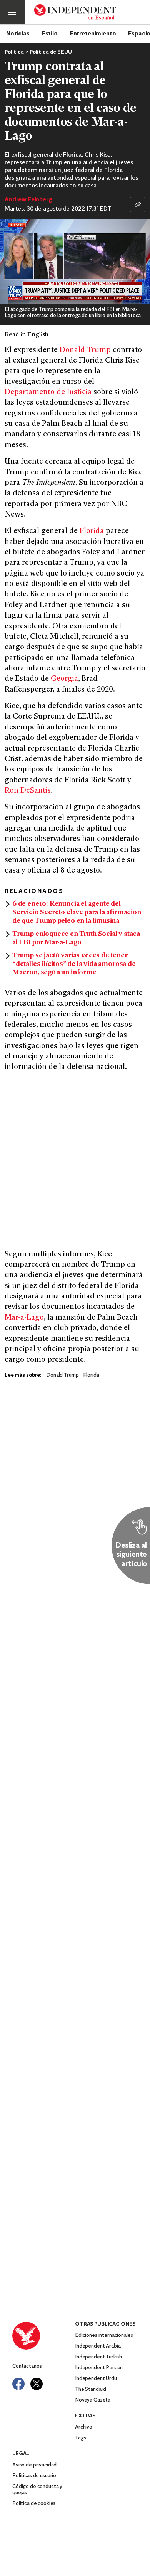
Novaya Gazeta (93, 2400)
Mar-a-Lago (24, 1318)
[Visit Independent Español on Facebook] (18, 2384)
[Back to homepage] (44, 2336)
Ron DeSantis (28, 791)
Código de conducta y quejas (37, 2490)
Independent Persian (99, 2368)
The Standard (91, 2389)
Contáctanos (27, 2366)
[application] (75, 261)
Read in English (27, 335)
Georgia (64, 679)
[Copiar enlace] (138, 204)
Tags (80, 2438)
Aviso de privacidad (34, 2465)
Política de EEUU (51, 52)
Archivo (84, 2427)
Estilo (50, 33)
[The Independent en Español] (75, 13)
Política (14, 52)
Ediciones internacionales (104, 2335)
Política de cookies (34, 2504)
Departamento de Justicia (48, 392)
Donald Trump (85, 350)
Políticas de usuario (34, 2476)
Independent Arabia (98, 2346)
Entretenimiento (93, 33)
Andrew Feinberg (28, 200)
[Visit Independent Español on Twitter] (37, 2384)
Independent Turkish (98, 2357)
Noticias (18, 33)
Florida (93, 531)
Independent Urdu (96, 2379)
